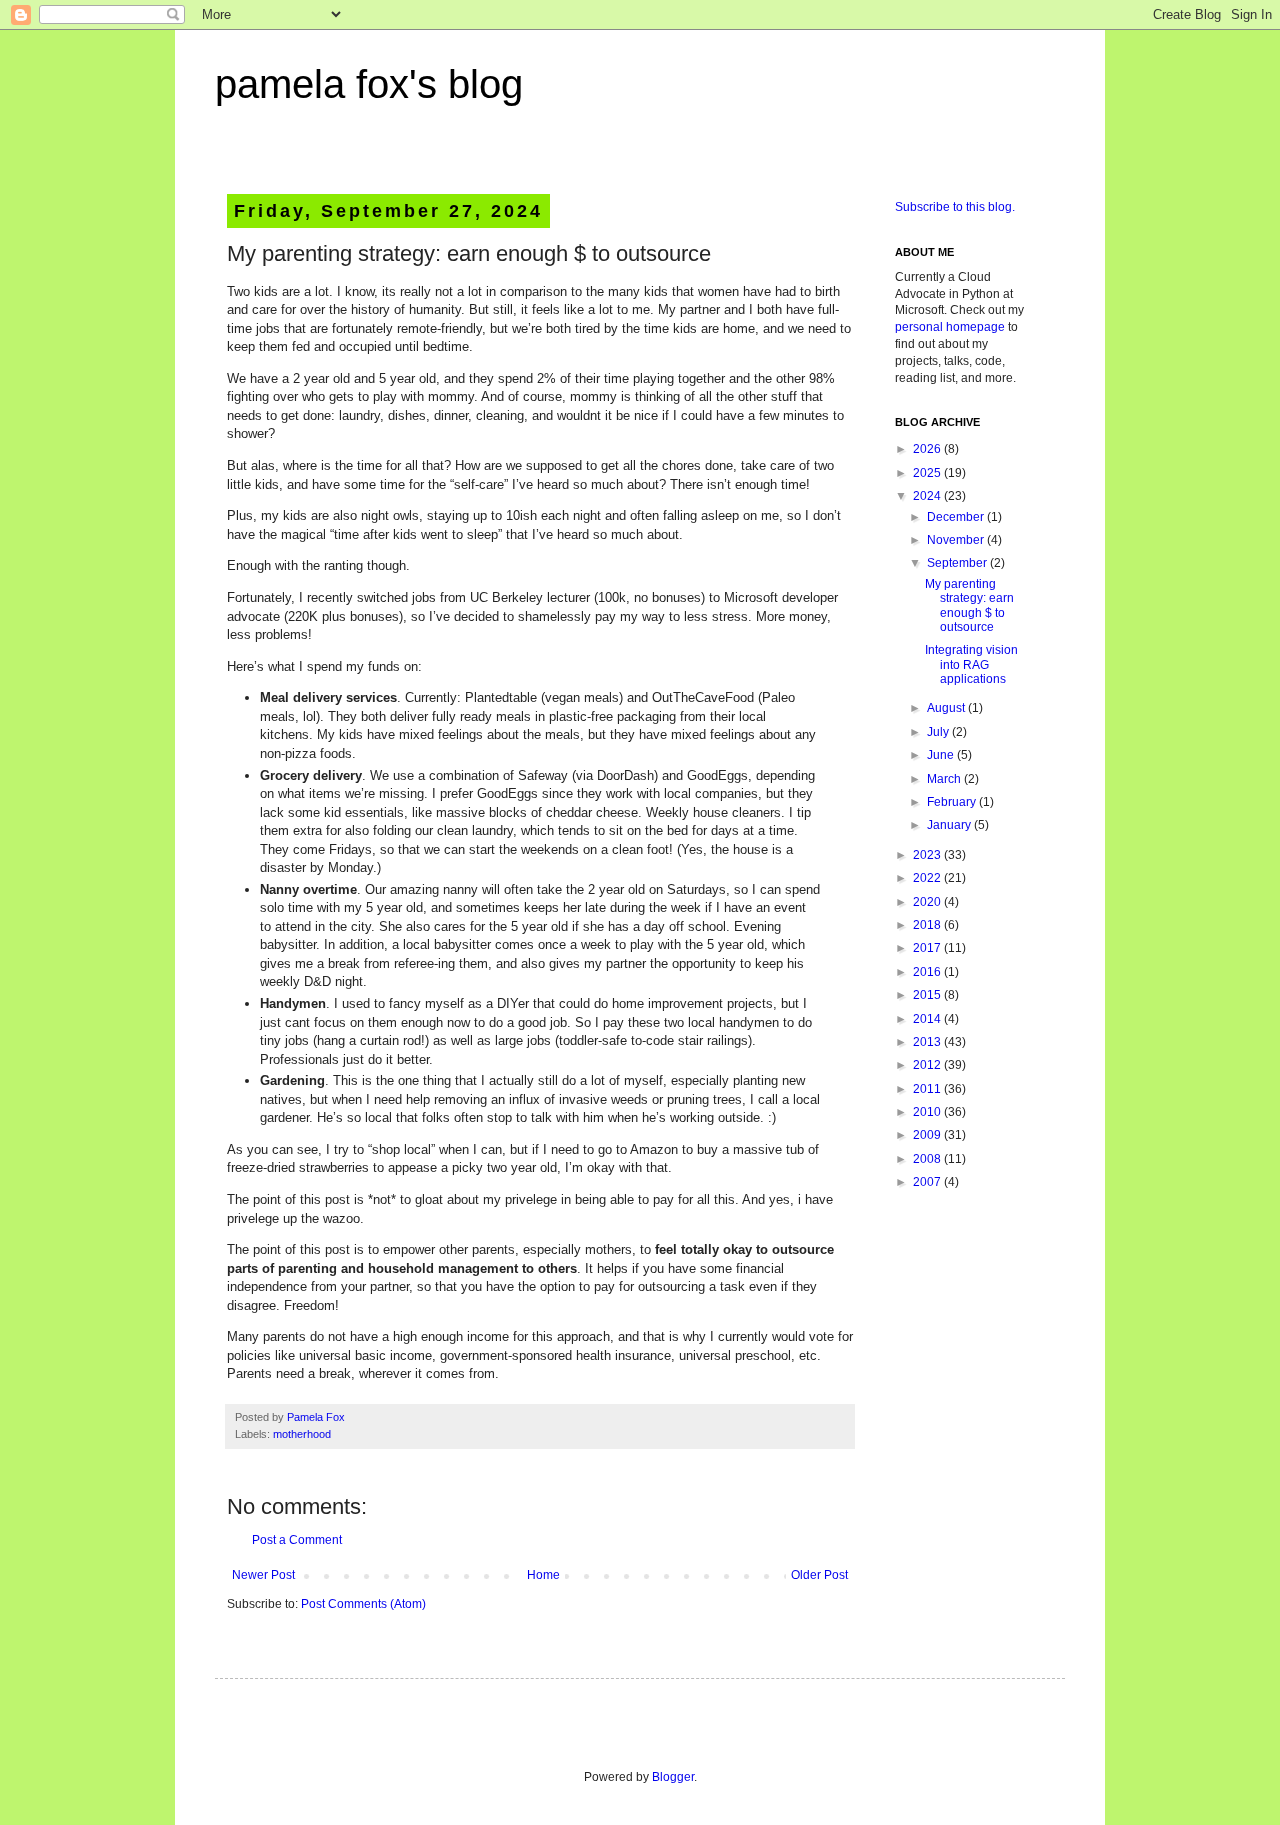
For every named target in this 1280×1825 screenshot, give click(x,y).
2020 (928, 902)
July (939, 732)
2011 (928, 1089)
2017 (928, 948)
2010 (928, 1112)
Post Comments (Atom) (363, 1604)
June (942, 755)
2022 (928, 878)
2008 (928, 1159)
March (945, 779)
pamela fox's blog (369, 84)
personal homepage (950, 327)
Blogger (673, 1777)
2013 (928, 1042)
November (957, 540)
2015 (928, 995)
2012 (928, 1065)
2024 (928, 496)
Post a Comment (297, 1540)
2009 (928, 1135)
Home (543, 1575)
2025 (928, 473)
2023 (928, 855)
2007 (928, 1182)
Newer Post (263, 1575)
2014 (928, 1019)
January (950, 825)
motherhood (302, 1434)
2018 (928, 925)
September (958, 563)
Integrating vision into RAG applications (971, 664)
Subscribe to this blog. (955, 207)
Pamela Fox (316, 1417)
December (957, 517)
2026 (928, 449)
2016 (928, 972)
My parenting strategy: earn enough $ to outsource (969, 605)
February (953, 802)
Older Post (819, 1575)
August (947, 708)
